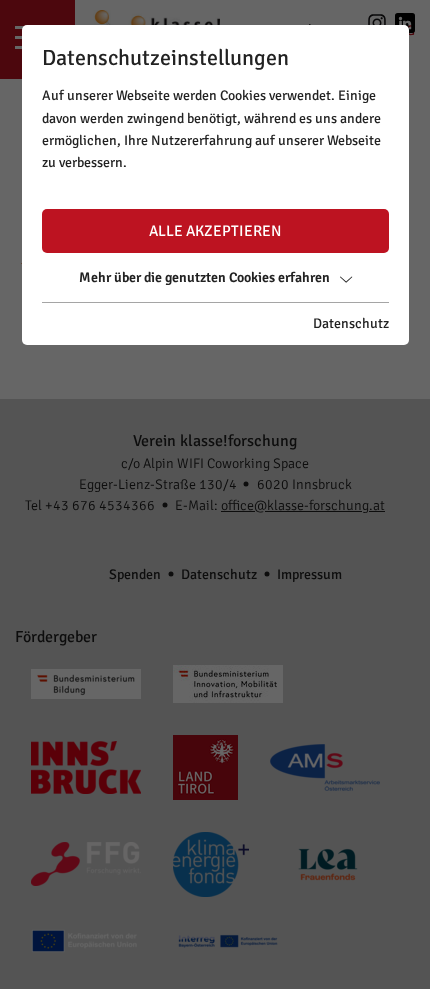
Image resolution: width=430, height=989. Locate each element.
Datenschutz (351, 323)
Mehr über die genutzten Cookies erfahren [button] (204, 277)
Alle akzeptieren (215, 231)
